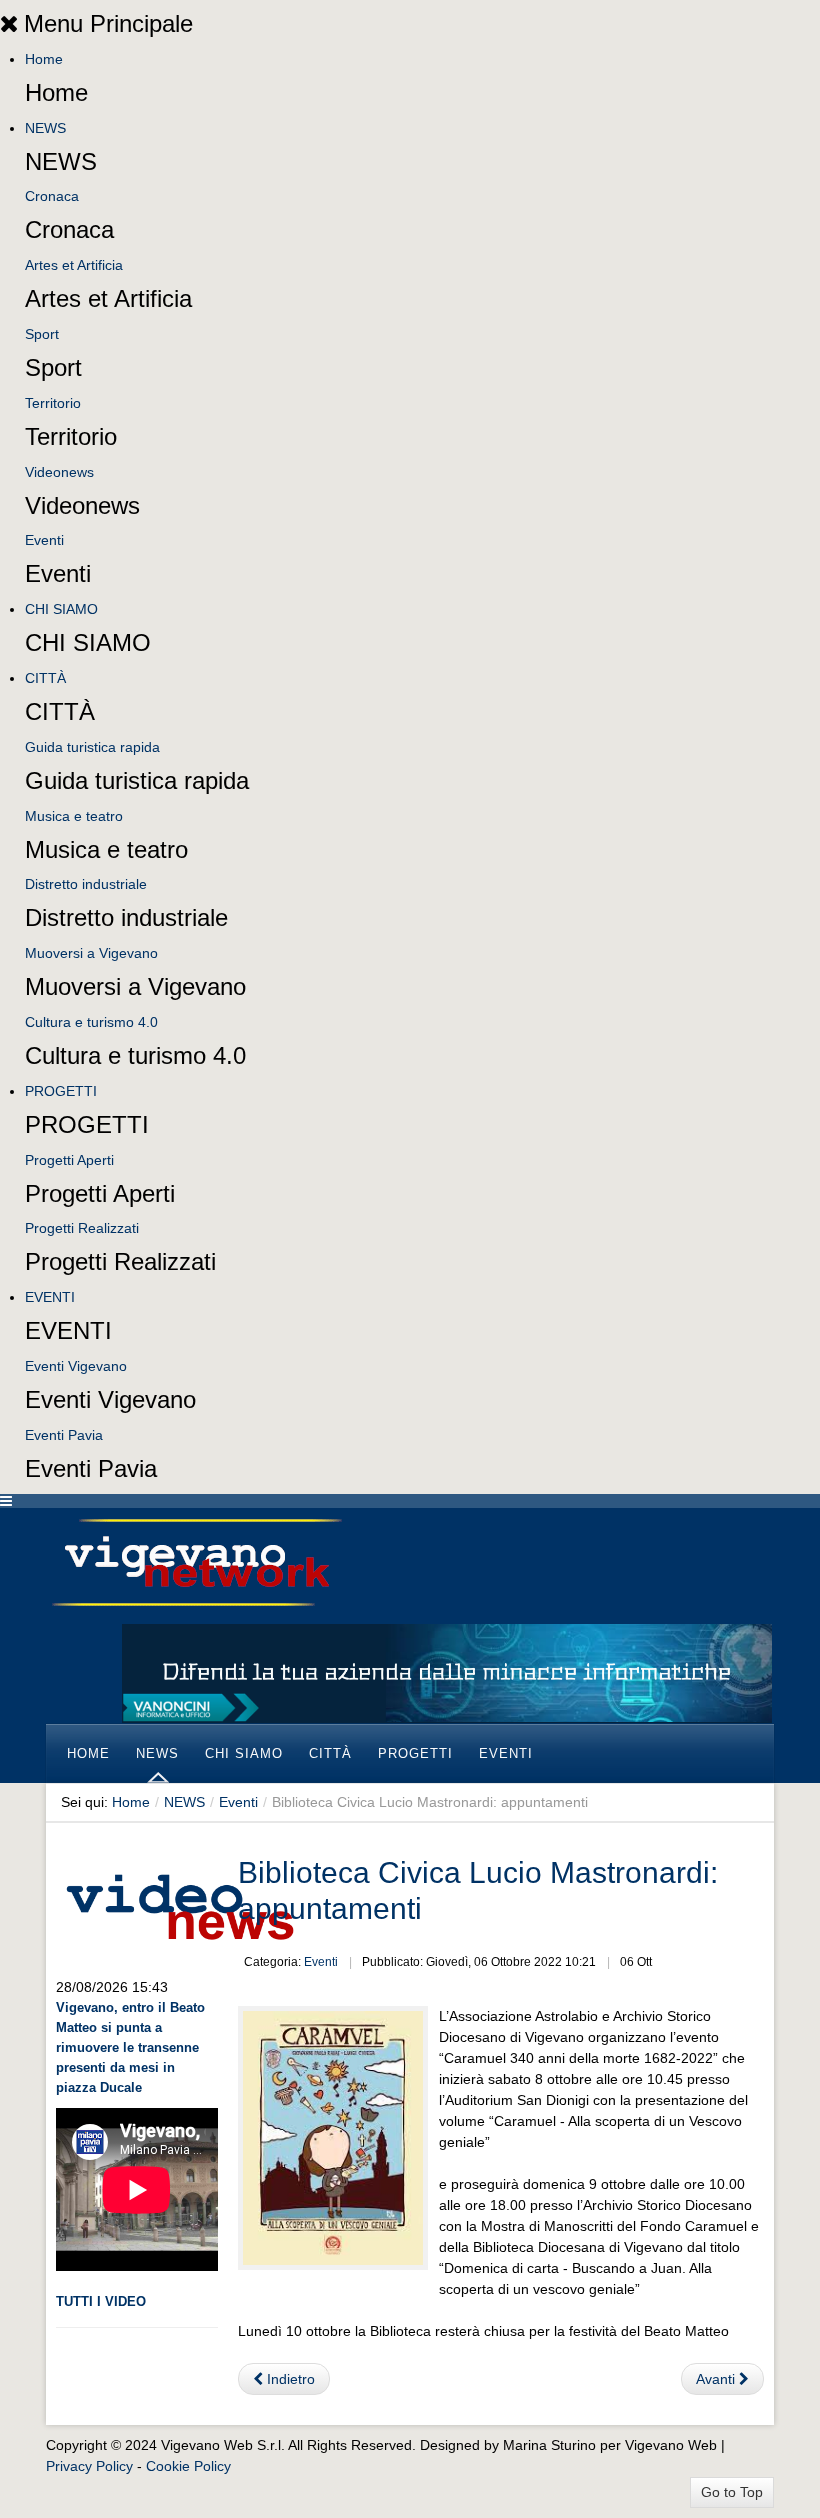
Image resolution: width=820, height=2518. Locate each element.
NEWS (45, 128)
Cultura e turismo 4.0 (91, 1022)
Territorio (53, 403)
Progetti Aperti (69, 1160)
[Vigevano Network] (196, 1562)
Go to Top (732, 2492)
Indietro (289, 2379)
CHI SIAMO (61, 609)
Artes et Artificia (74, 265)
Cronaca (52, 196)
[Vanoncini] (447, 1672)
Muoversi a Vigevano (91, 953)
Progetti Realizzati (82, 1228)
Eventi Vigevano (76, 1366)
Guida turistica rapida (92, 747)
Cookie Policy (188, 2466)
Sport (42, 334)
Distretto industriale (86, 884)
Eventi (44, 540)
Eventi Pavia (64, 1435)
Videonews (59, 472)
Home (44, 59)
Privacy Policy (89, 2466)
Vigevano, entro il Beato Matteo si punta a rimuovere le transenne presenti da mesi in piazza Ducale (130, 2047)
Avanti (717, 2379)
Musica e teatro (74, 816)
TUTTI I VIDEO (101, 2301)
